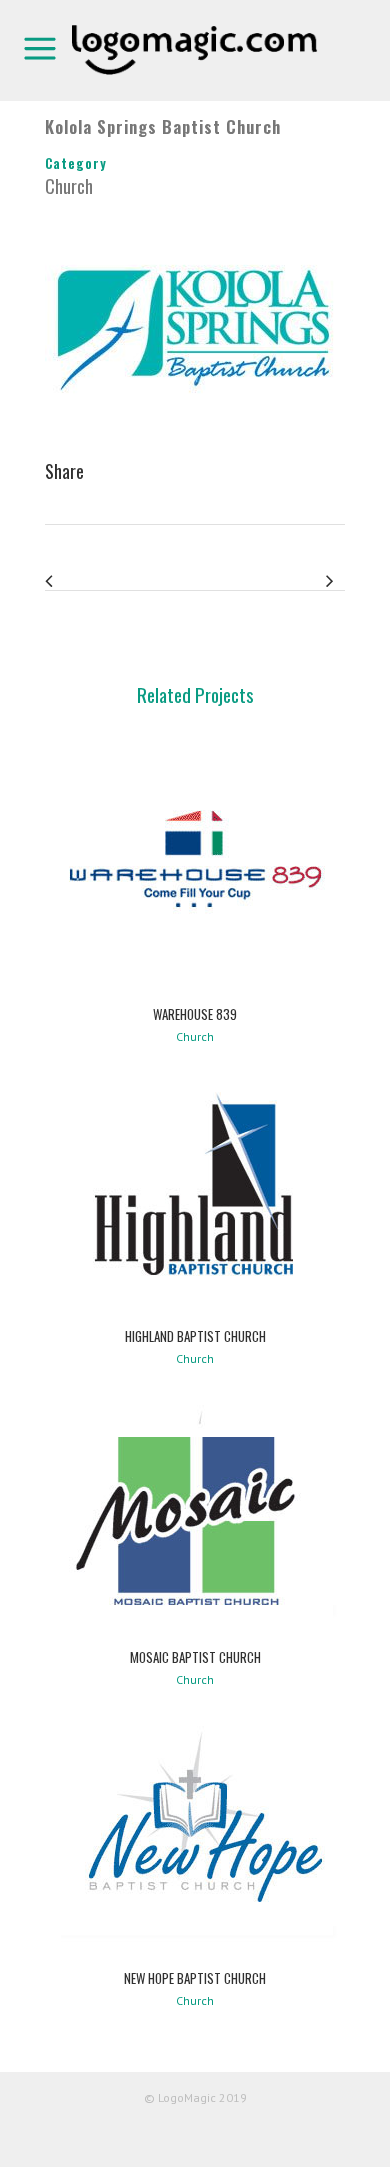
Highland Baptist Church (195, 1336)
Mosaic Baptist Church (195, 1657)
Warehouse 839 (195, 1014)
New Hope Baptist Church (195, 1978)
